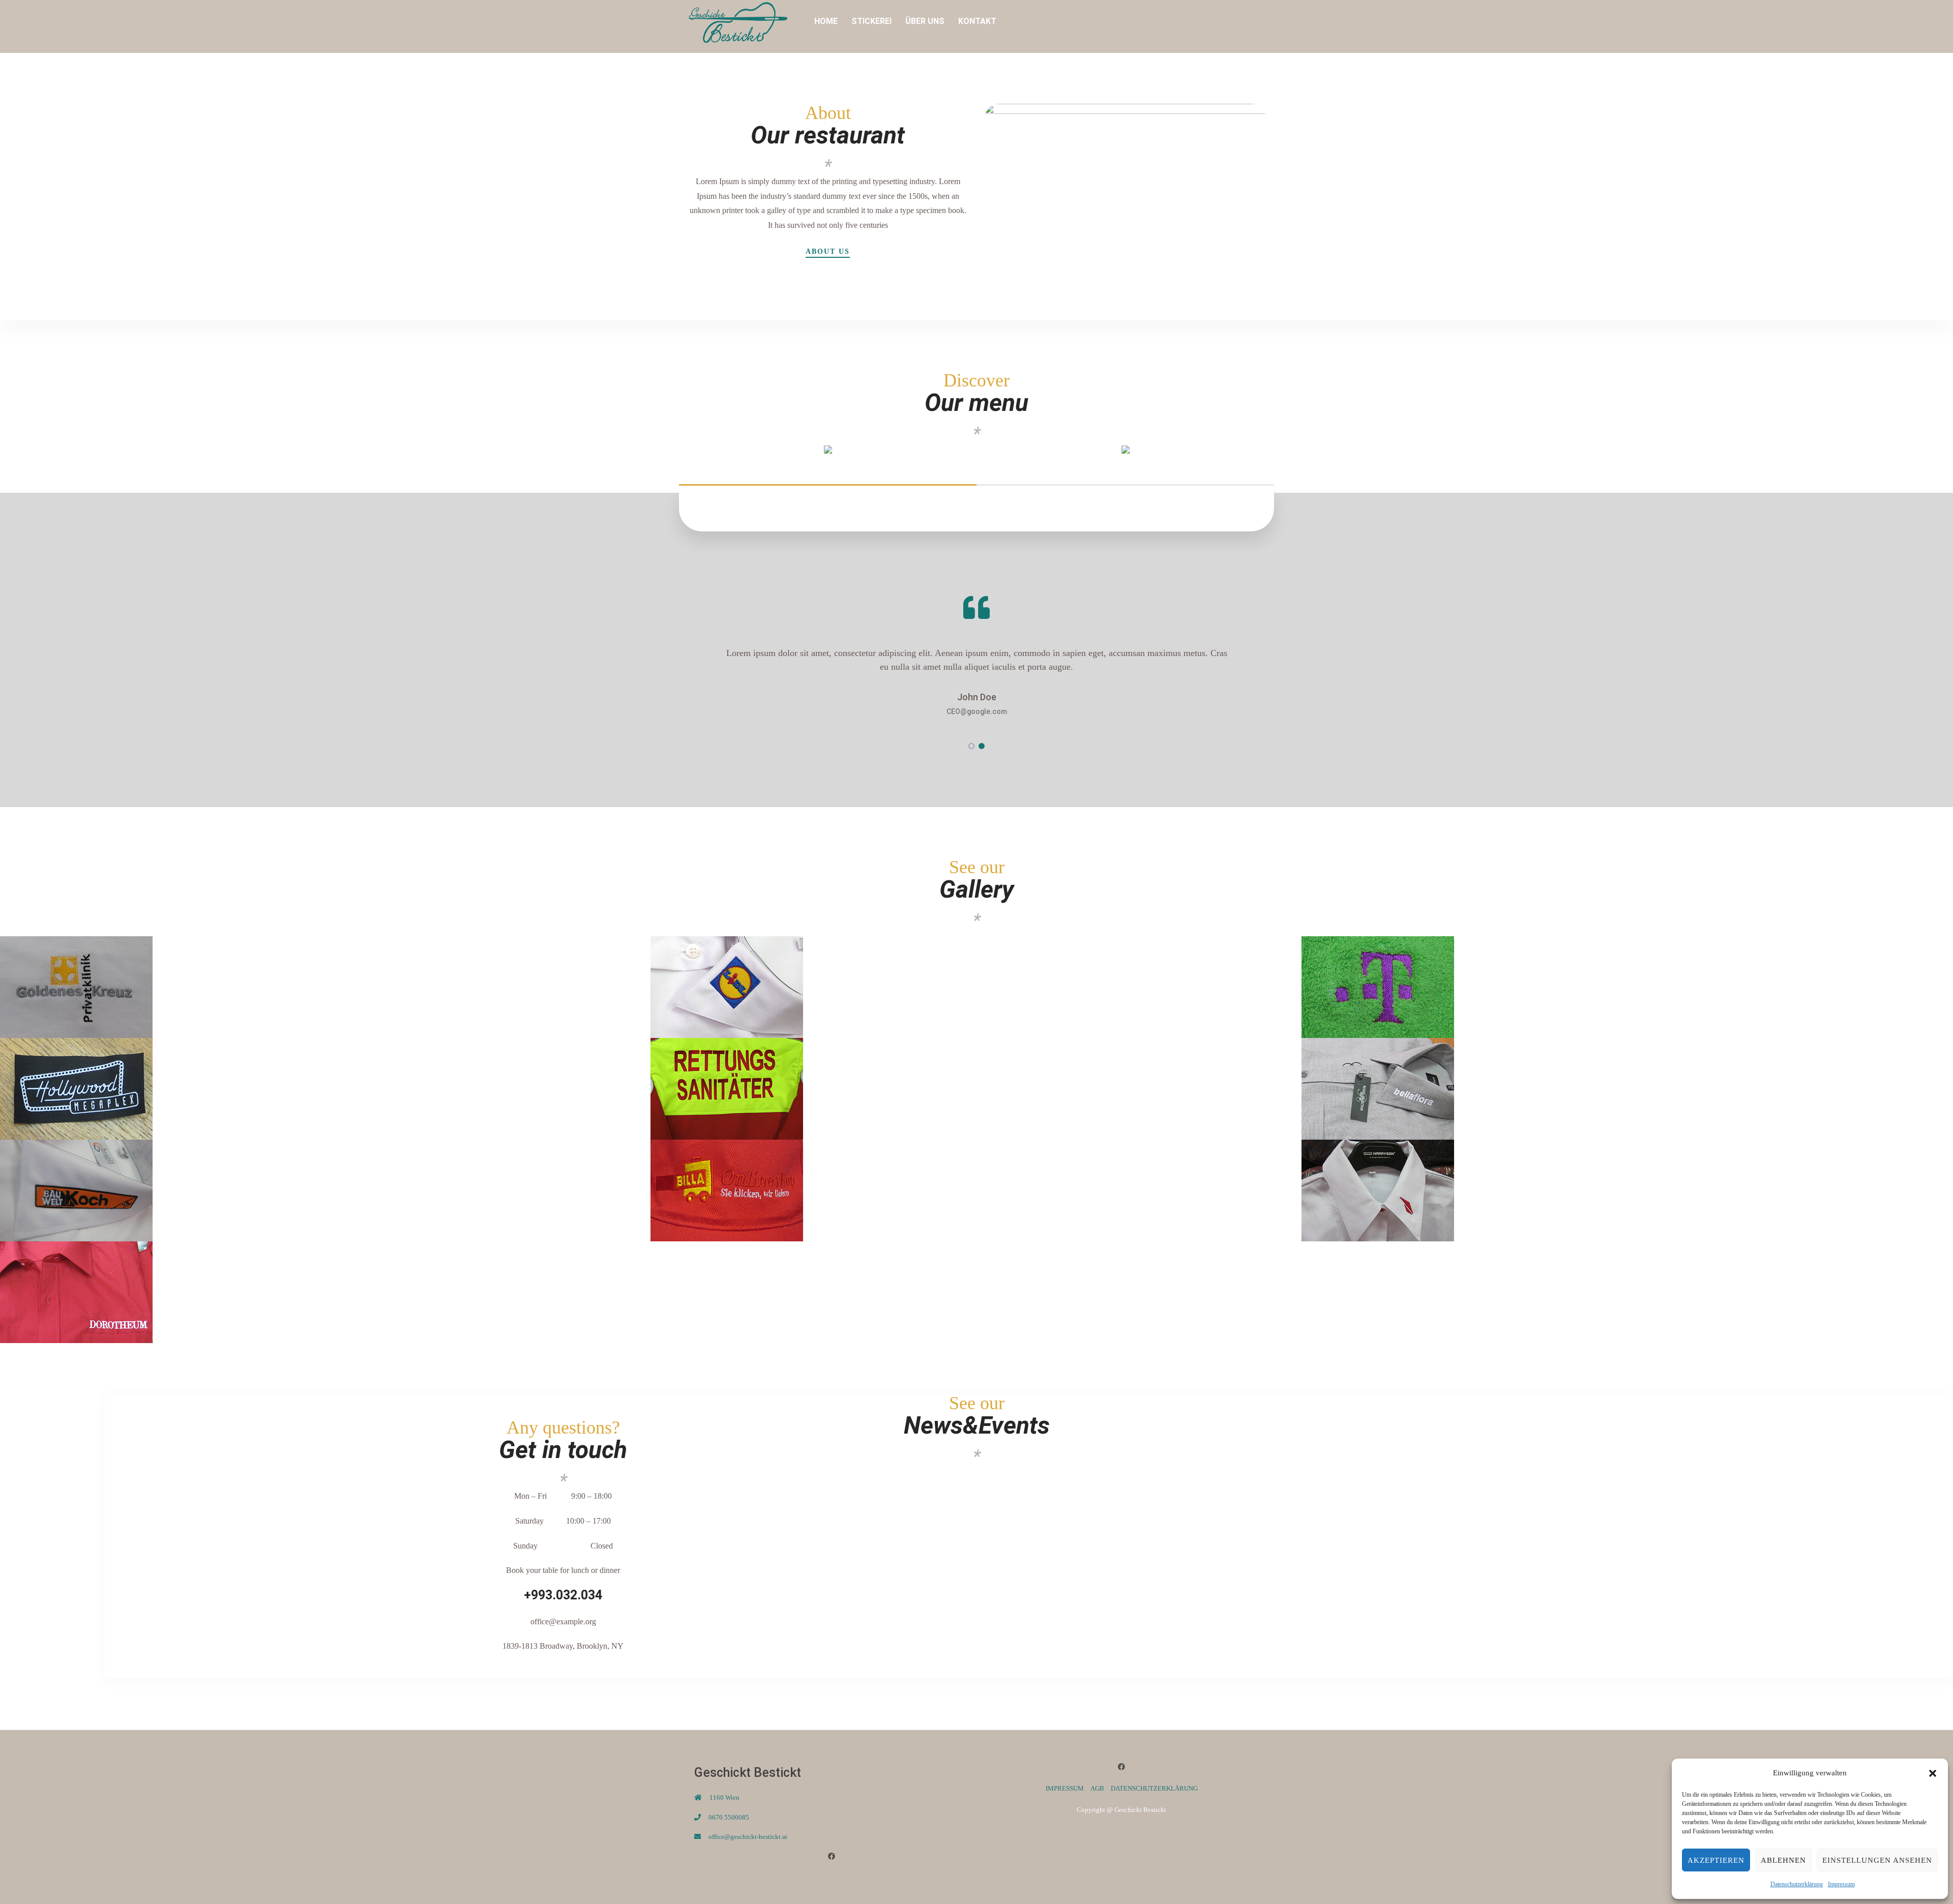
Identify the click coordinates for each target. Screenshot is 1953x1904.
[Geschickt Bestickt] (737, 21)
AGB (1097, 1788)
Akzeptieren (1716, 1860)
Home (826, 21)
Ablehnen (1783, 1860)
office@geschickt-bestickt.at (748, 1837)
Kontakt (977, 21)
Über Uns (925, 21)
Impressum (1841, 1884)
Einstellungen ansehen (1877, 1860)
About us (828, 252)
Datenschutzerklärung (1797, 1884)
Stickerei (871, 21)
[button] (1933, 1773)
